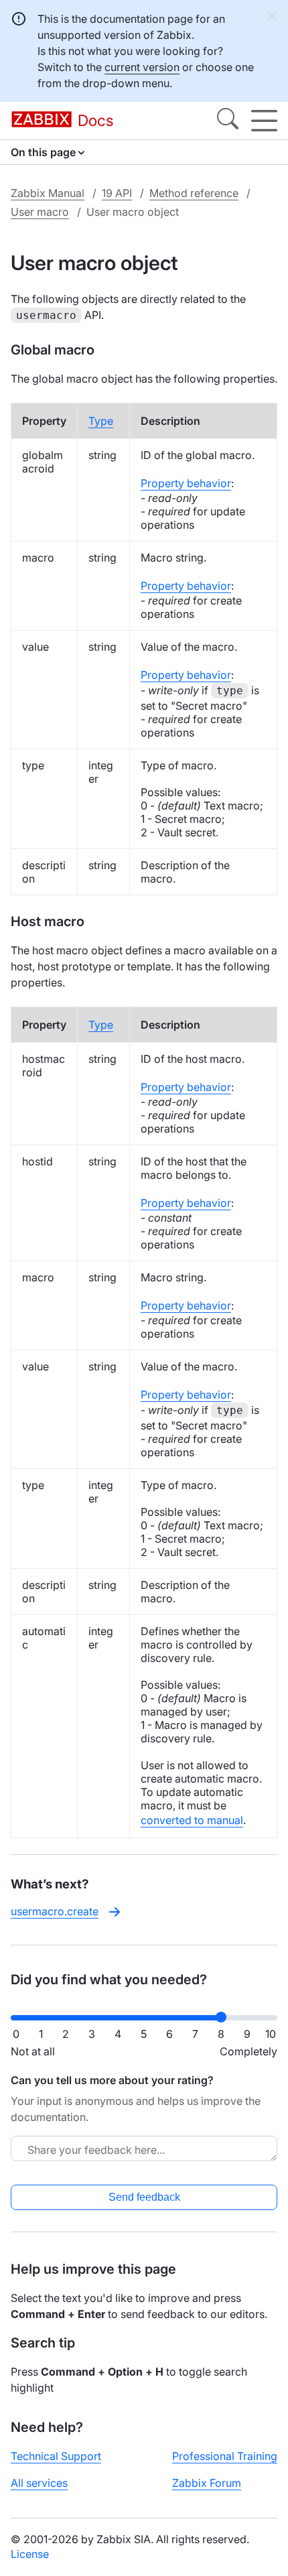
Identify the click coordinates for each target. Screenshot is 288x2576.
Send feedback (144, 2197)
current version (142, 67)
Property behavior (186, 483)
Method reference (194, 193)
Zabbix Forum (207, 2483)
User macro (40, 212)
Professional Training (225, 2456)
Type (101, 421)
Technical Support (56, 2456)
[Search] (228, 121)
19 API (117, 193)
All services (39, 2483)
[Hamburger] (264, 121)
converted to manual (192, 1820)
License (30, 2554)
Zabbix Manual (48, 193)
